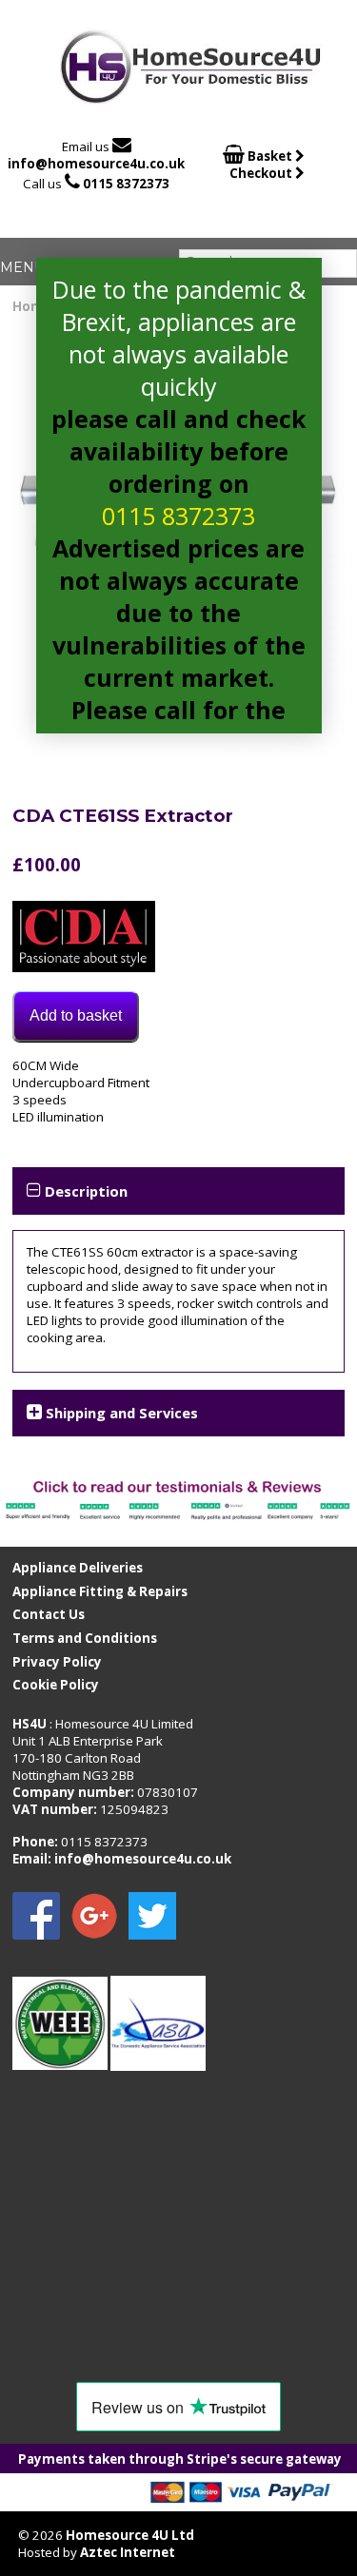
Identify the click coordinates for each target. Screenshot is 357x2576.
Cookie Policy (56, 1685)
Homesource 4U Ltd (130, 2535)
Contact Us (49, 1614)
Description (86, 1191)
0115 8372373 (126, 184)
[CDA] (84, 938)
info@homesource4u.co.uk (96, 164)
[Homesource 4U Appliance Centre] (191, 98)
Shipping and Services (122, 1413)
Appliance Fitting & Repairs (100, 1591)
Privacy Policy (57, 1662)
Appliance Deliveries (78, 1568)
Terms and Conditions (85, 1638)
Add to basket (76, 1015)
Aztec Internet (128, 2552)
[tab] (178, 1190)
